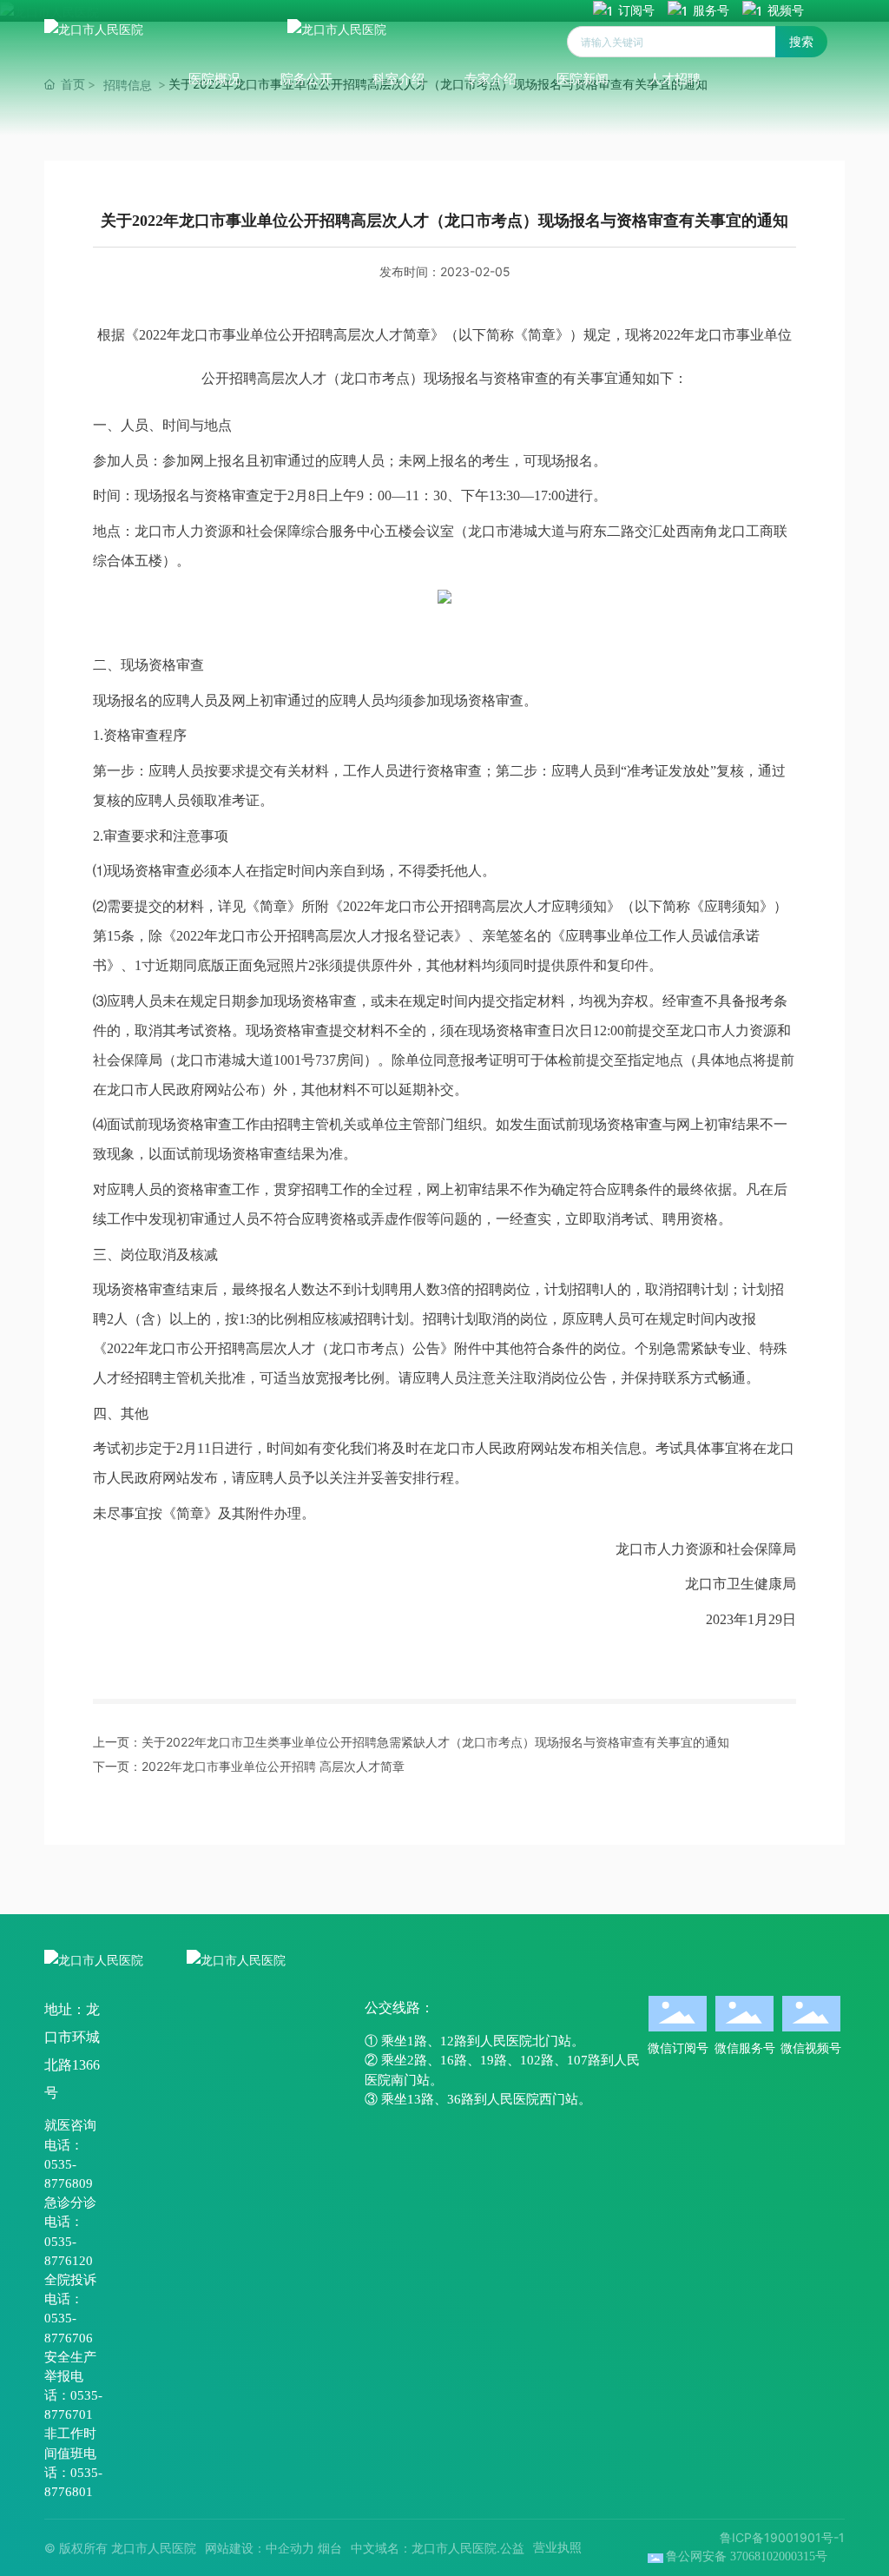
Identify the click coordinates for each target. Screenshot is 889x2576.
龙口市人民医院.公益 (468, 2548)
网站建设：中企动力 (260, 2548)
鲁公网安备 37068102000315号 (747, 2556)
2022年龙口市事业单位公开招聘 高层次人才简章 (273, 1766)
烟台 (330, 2548)
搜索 (801, 41)
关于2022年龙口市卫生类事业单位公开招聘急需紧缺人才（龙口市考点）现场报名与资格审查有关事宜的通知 (435, 1742)
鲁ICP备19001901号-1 (782, 2537)
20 (86, 2261)
